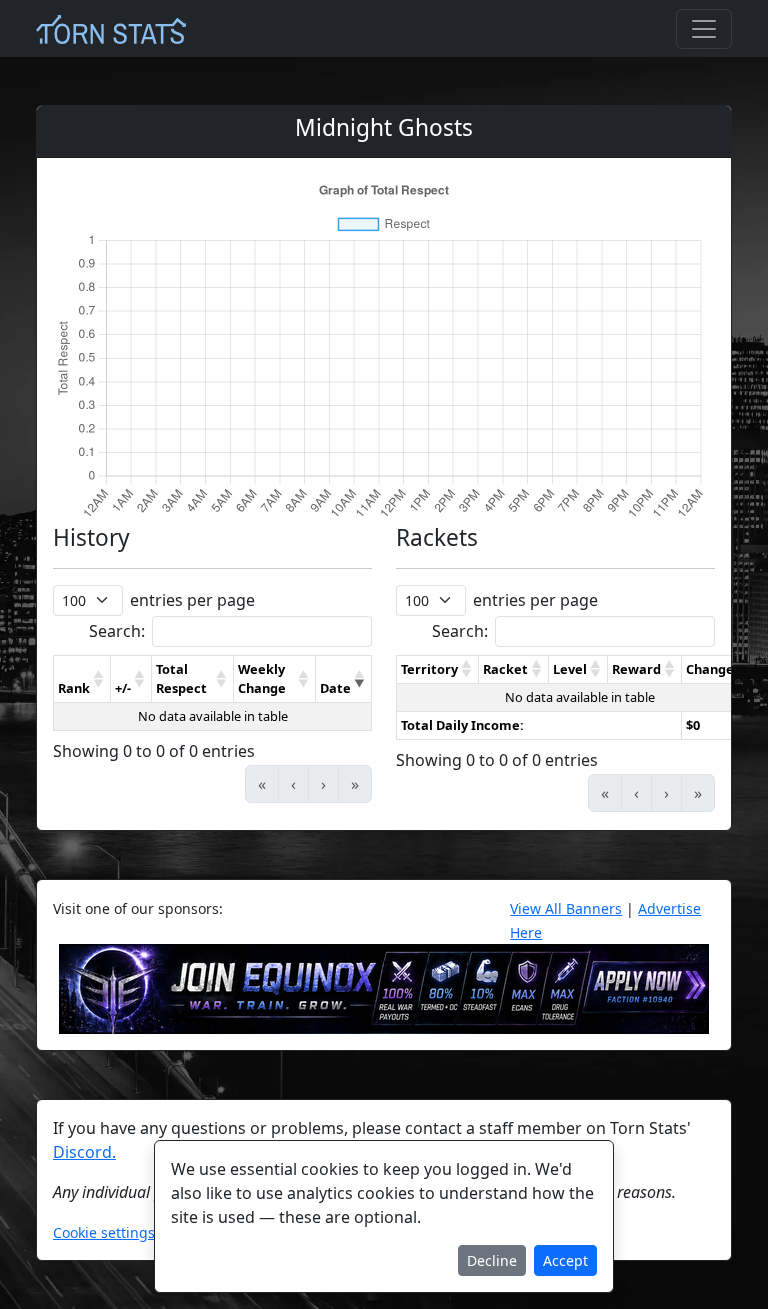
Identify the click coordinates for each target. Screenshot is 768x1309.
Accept (565, 1260)
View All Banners (566, 908)
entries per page (192, 600)
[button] (99, 679)
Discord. (84, 1152)
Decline (492, 1260)
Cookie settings (104, 1232)
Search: (117, 631)
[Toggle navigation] (704, 29)
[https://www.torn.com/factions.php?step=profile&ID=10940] (384, 988)
